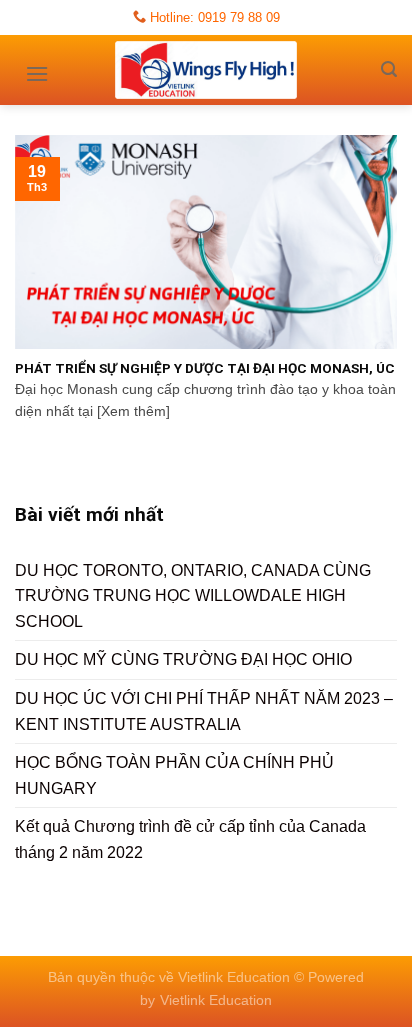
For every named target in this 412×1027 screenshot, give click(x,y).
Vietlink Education (216, 1000)
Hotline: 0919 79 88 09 (213, 17)
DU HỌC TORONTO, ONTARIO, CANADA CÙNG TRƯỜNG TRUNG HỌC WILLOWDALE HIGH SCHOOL (193, 596)
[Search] (389, 69)
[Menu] (37, 67)
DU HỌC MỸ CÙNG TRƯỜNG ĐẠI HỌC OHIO (183, 659)
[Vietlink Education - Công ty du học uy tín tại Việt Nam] (206, 70)
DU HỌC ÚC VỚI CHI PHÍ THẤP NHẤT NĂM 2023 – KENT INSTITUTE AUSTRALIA (204, 711)
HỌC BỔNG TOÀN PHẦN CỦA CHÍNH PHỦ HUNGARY (174, 775)
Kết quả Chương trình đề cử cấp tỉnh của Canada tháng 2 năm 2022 (190, 839)
